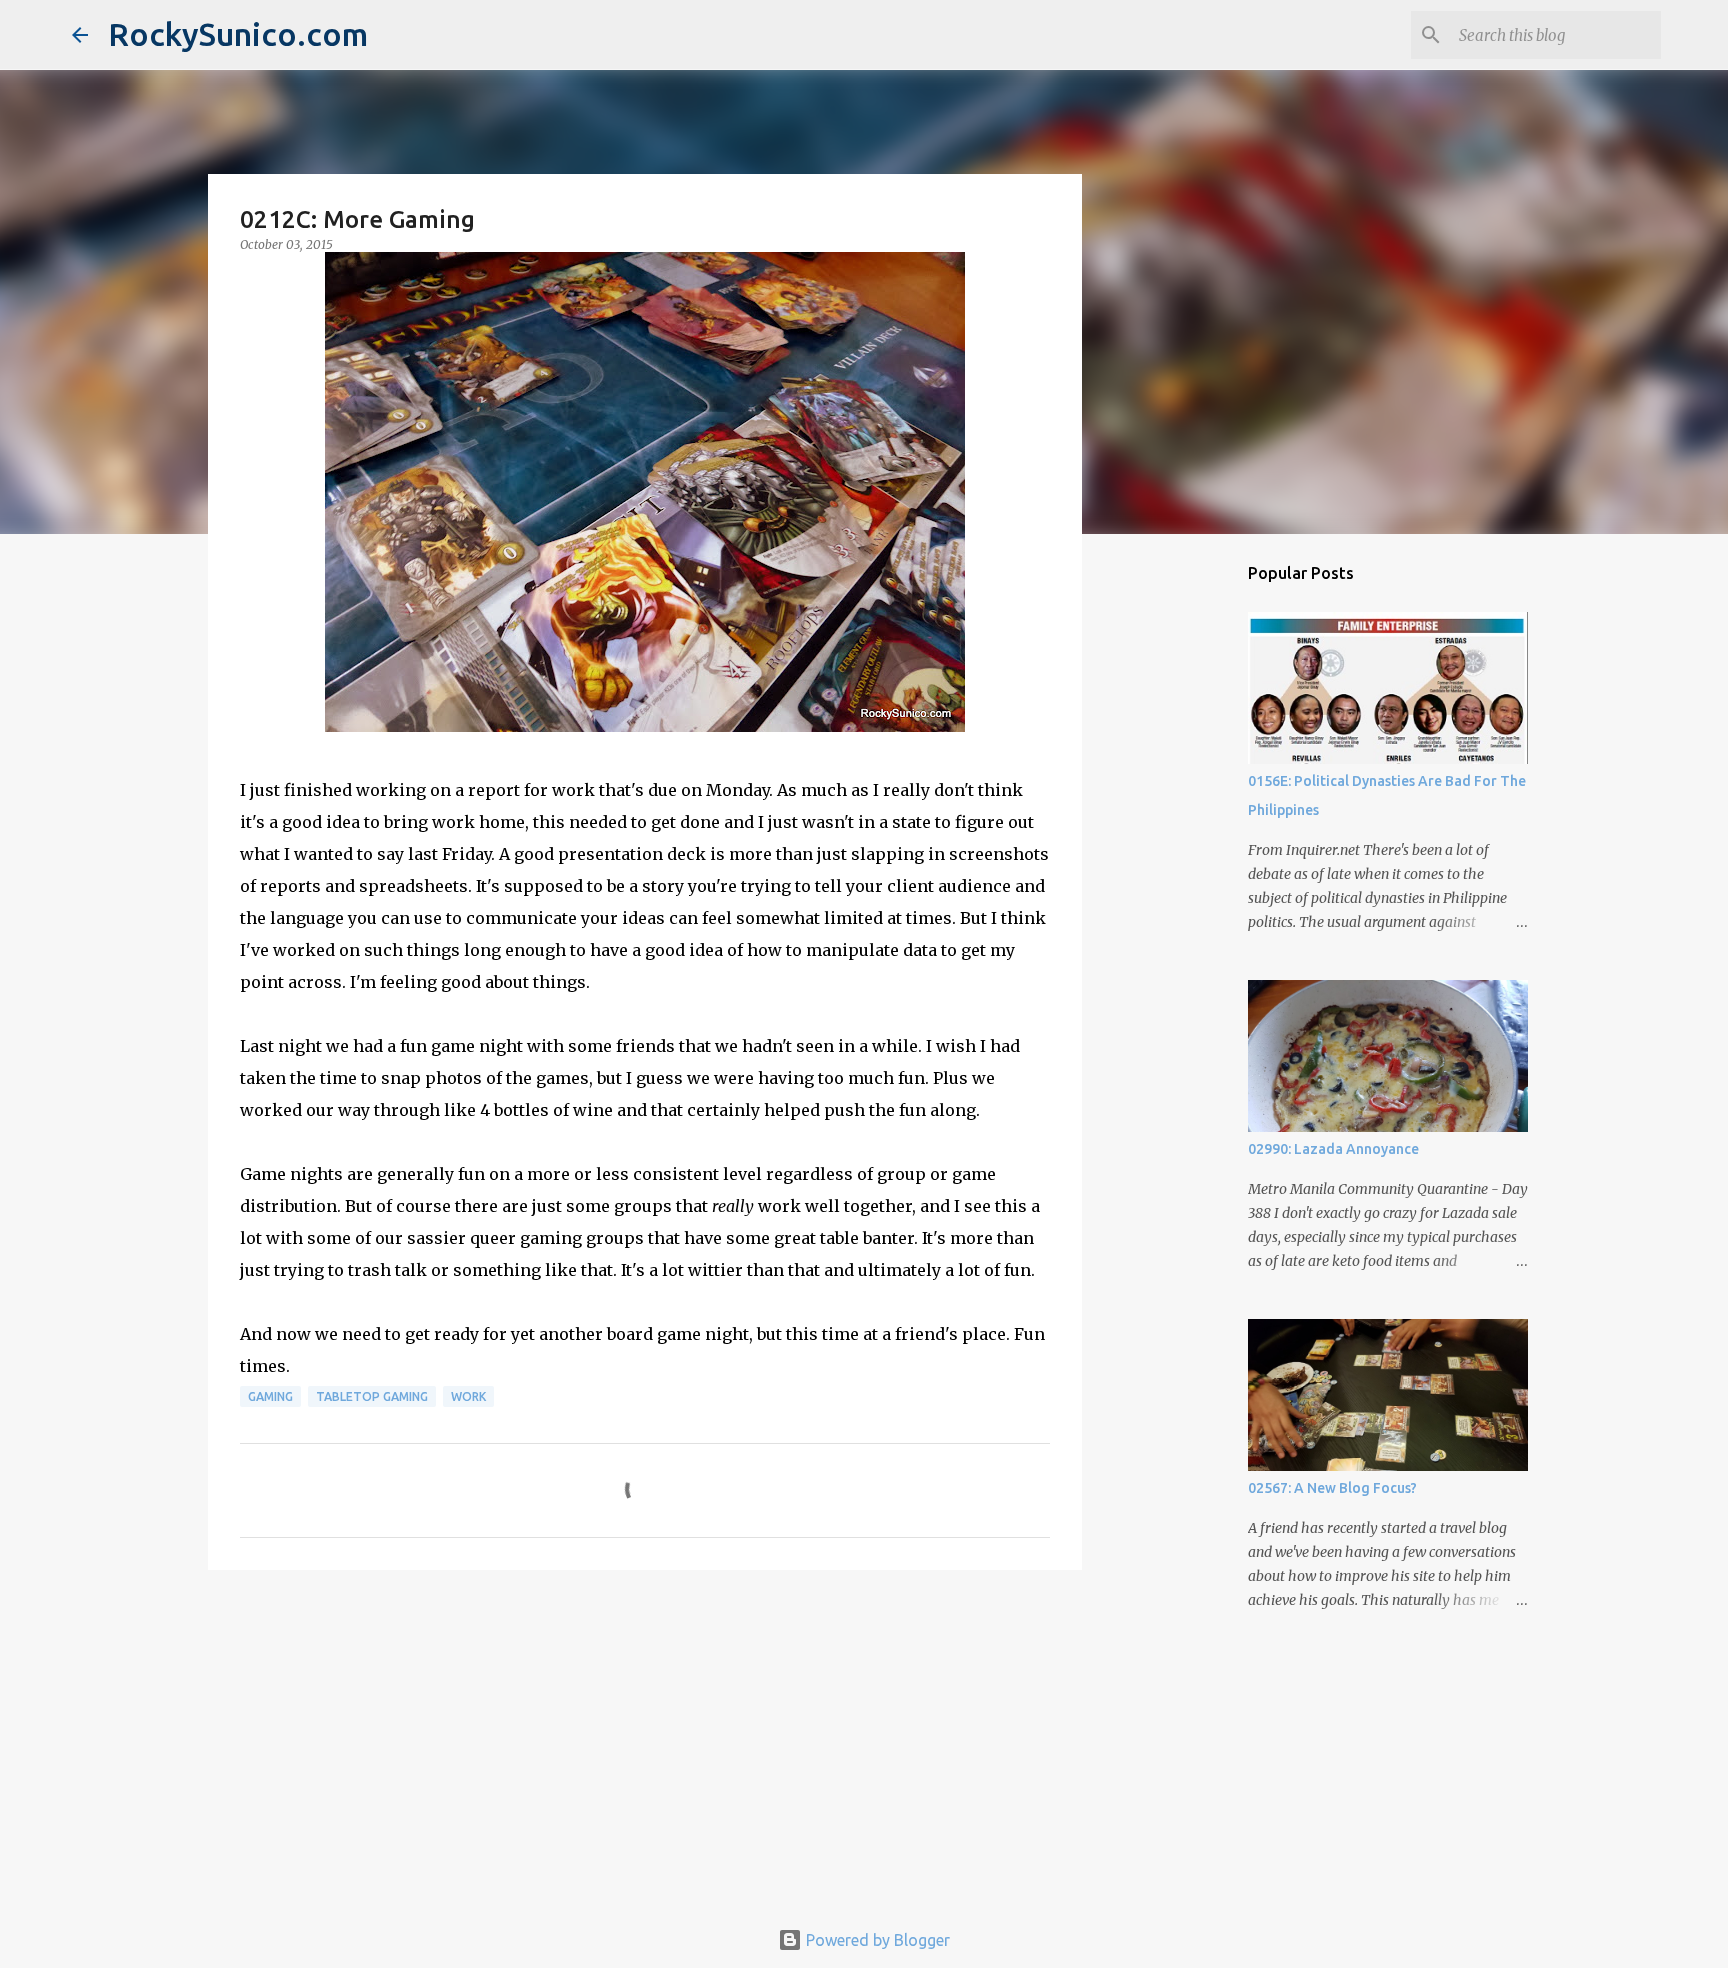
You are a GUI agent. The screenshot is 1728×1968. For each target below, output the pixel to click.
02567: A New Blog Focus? (1332, 1488)
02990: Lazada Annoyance (1333, 1149)
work (468, 1396)
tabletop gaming (372, 1396)
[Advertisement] (645, 1740)
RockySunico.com (238, 34)
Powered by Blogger (876, 1940)
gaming (270, 1396)
